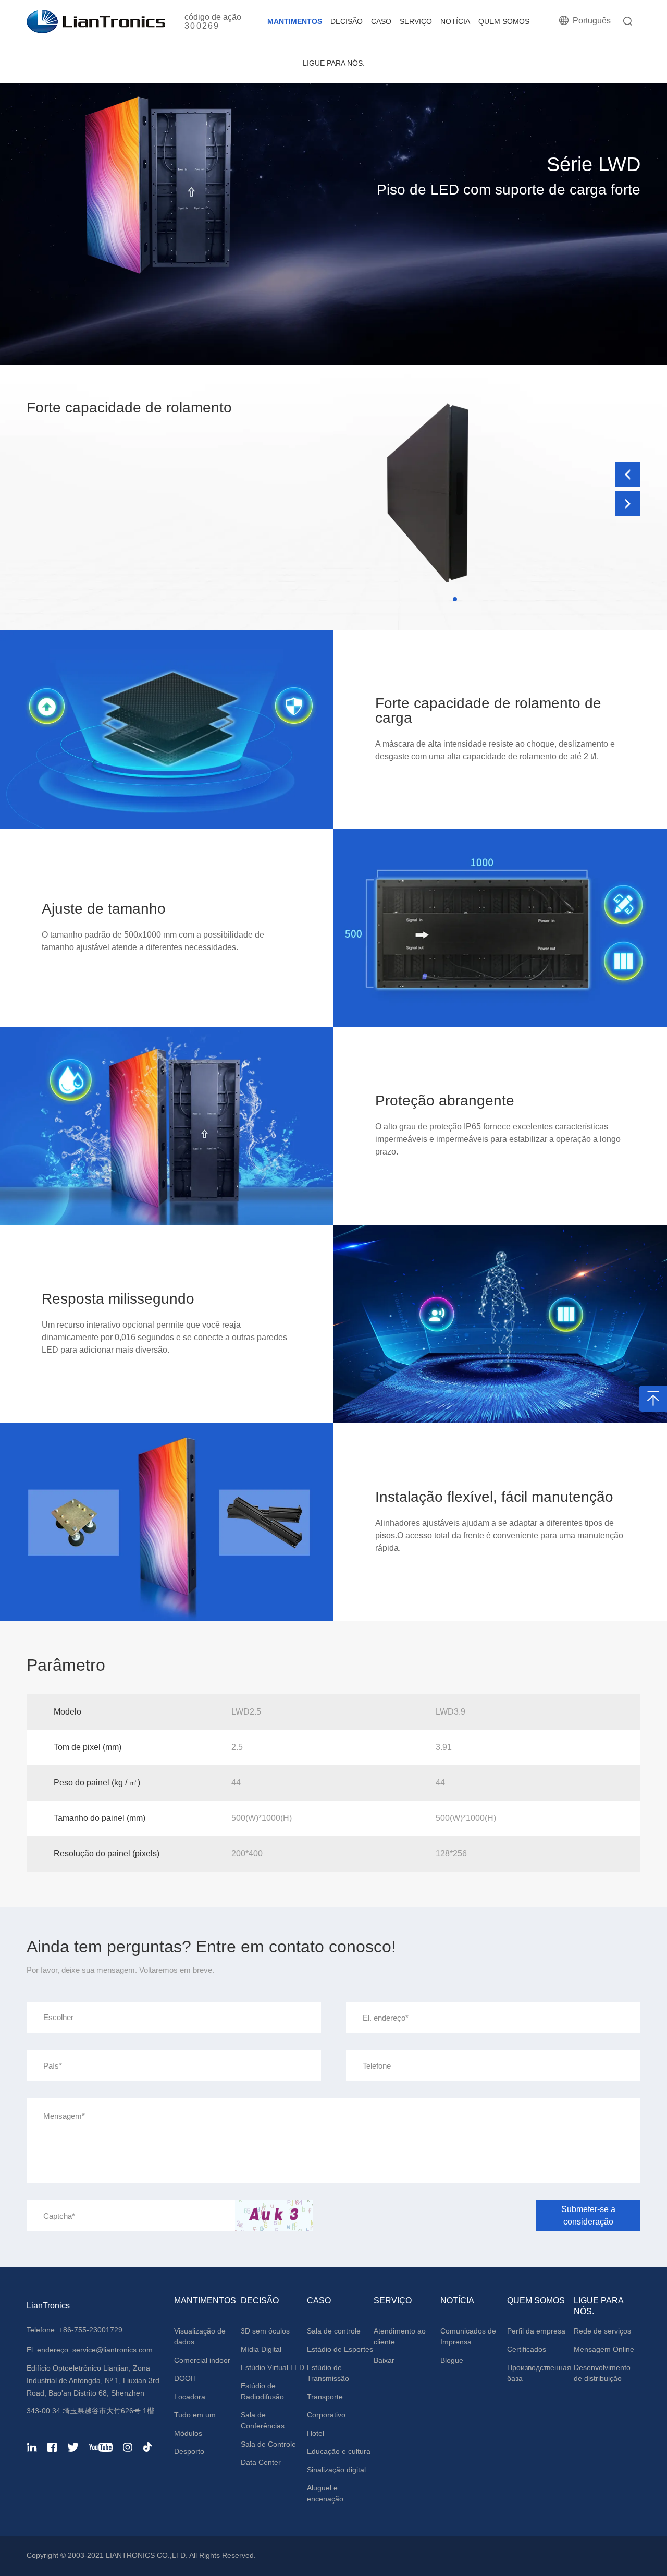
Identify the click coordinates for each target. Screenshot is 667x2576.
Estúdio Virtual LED (273, 2367)
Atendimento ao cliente (400, 2336)
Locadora (190, 2397)
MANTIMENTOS (295, 21)
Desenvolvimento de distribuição (602, 2373)
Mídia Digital (261, 2349)
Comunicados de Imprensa (468, 2336)
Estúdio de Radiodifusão (262, 2391)
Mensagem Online (604, 2349)
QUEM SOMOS (504, 21)
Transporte (325, 2397)
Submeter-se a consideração (588, 2215)
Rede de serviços (602, 2331)
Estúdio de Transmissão (328, 2373)
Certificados (527, 2349)
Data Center (261, 2462)
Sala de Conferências (263, 2420)
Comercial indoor (202, 2360)
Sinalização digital (336, 2470)
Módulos (188, 2433)
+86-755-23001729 (91, 2330)
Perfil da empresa (536, 2331)
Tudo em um (195, 2415)
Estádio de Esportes (340, 2349)
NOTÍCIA (455, 21)
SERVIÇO (416, 21)
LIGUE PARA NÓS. (334, 63)
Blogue (452, 2360)
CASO (381, 21)
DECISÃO (347, 21)
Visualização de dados (200, 2336)
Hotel (316, 2433)
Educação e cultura (339, 2451)
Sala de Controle (268, 2444)
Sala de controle (334, 2331)
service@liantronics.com (112, 2350)
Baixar (384, 2360)
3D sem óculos (265, 2331)
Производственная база (539, 2373)
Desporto (189, 2451)
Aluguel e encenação (325, 2493)
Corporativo (326, 2415)
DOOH (185, 2378)
